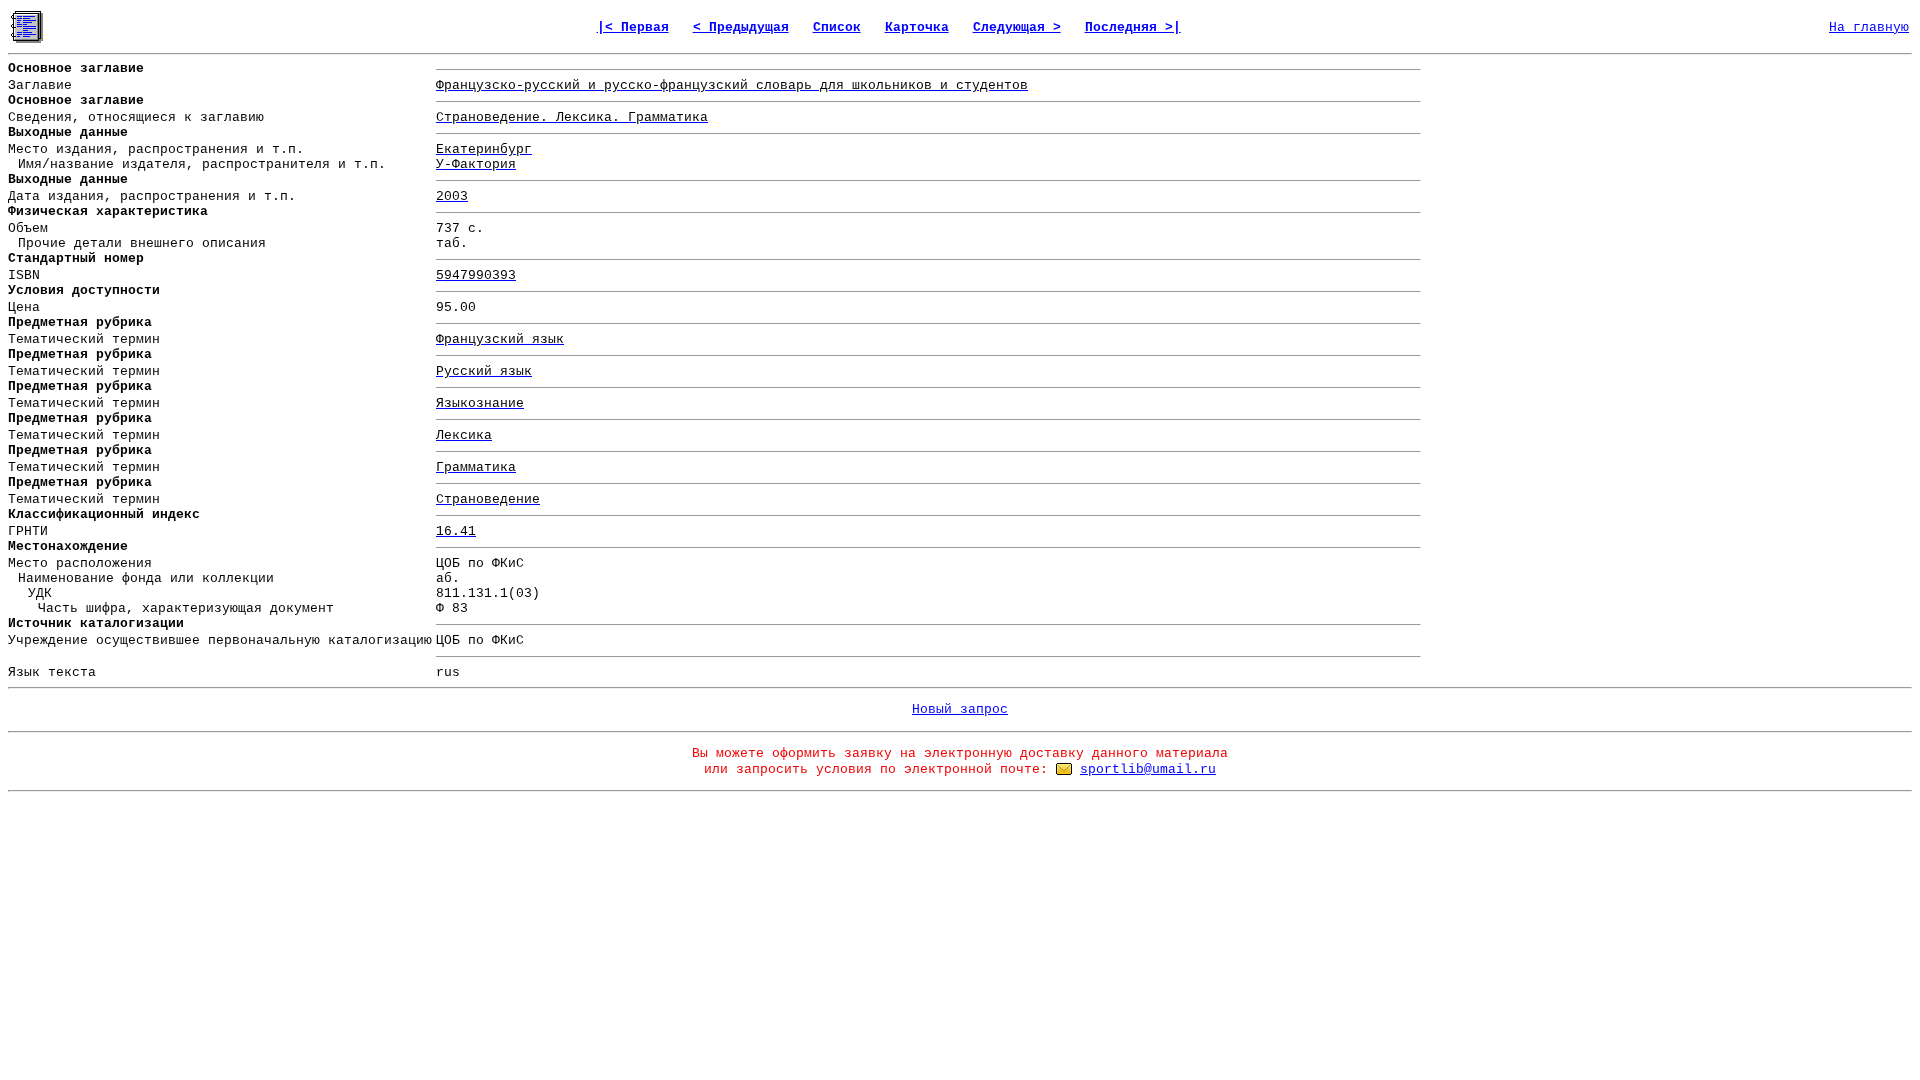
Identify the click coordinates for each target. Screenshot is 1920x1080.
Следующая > (1017, 27)
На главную (1869, 27)
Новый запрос (960, 709)
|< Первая (633, 27)
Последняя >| (1133, 27)
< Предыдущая (741, 27)
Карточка (917, 27)
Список (837, 27)
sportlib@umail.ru (1148, 769)
